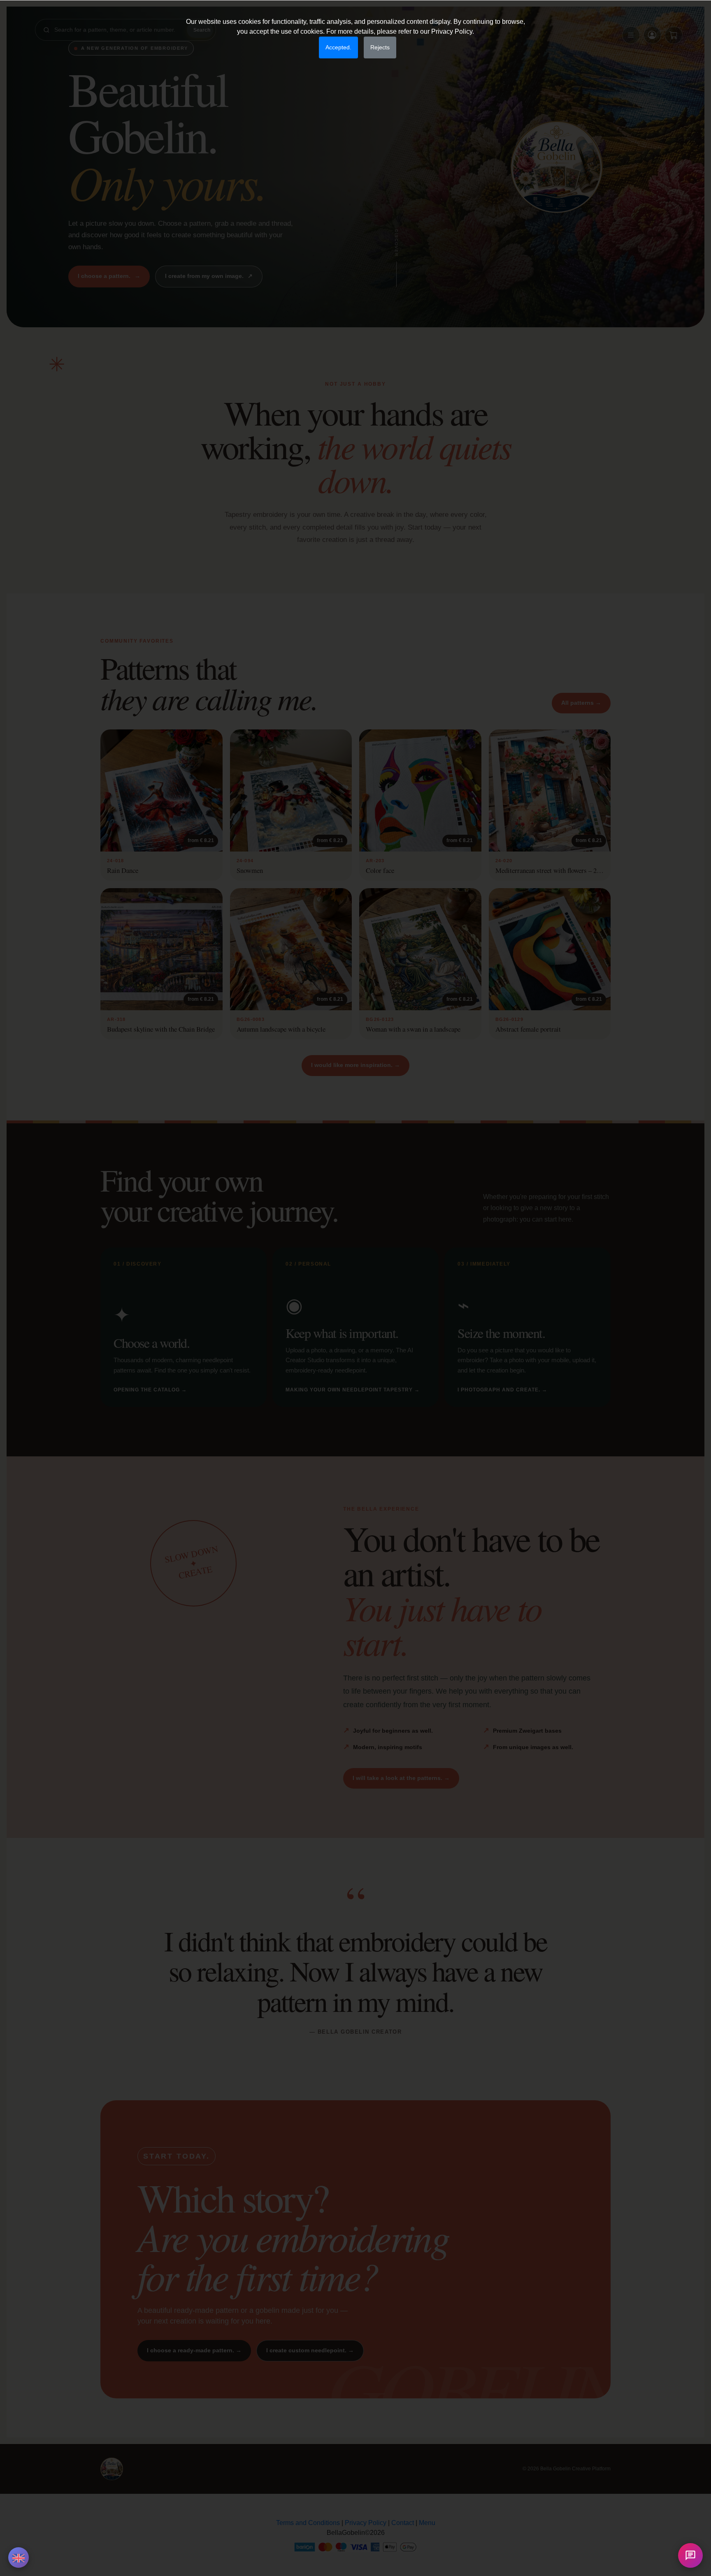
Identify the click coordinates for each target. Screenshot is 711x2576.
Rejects (380, 47)
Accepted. (338, 47)
